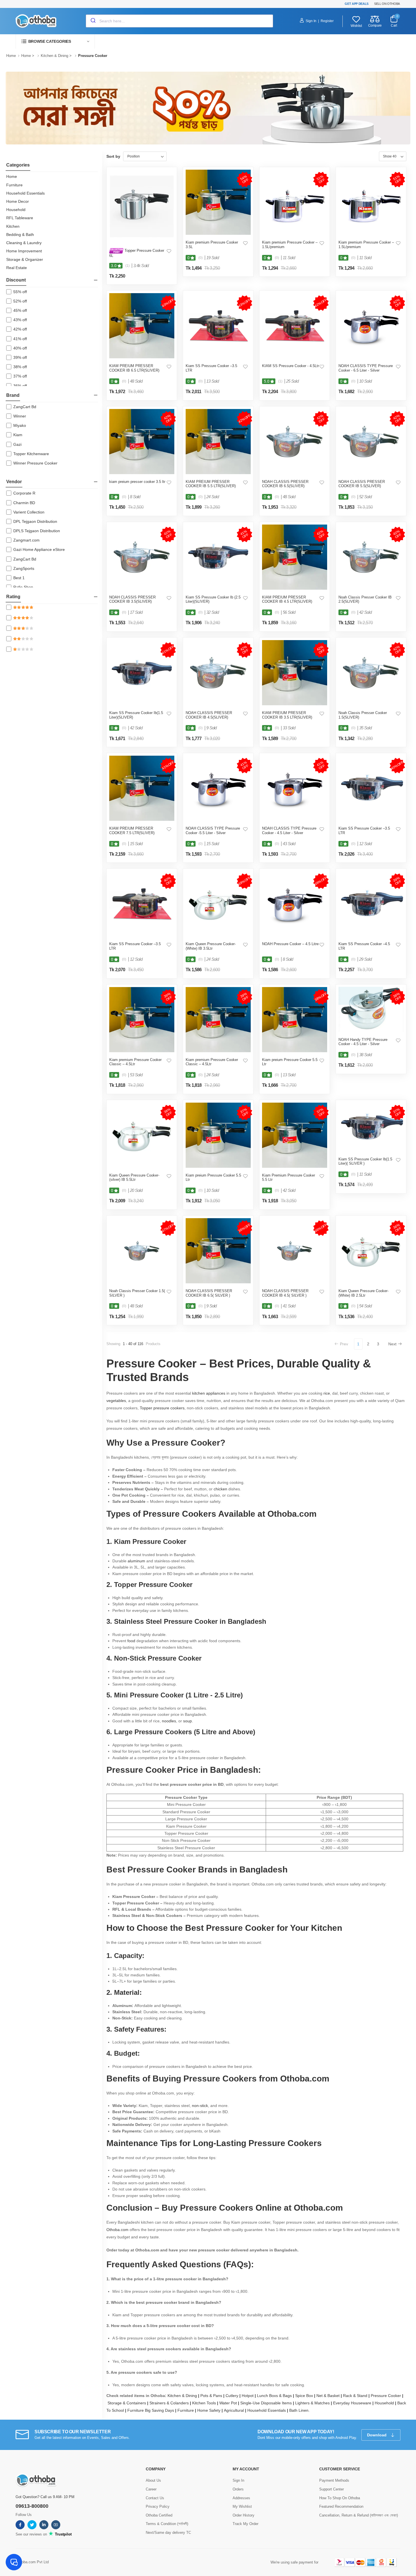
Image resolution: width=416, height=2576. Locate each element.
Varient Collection (29, 512)
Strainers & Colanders (171, 2403)
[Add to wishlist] (169, 251)
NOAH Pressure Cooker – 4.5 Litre (290, 944)
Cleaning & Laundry (24, 243)
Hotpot (249, 2396)
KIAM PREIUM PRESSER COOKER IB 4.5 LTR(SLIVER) (287, 599)
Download (377, 2435)
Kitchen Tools (206, 2403)
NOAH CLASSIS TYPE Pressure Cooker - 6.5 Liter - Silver (366, 368)
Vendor (14, 482)
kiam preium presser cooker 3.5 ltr (137, 482)
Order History (244, 2515)
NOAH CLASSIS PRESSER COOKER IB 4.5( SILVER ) (285, 1293)
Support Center (332, 2489)
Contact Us (155, 2498)
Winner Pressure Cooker (35, 463)
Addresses (241, 2498)
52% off (20, 301)
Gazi (17, 444)
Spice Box (306, 2396)
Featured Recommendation (341, 2506)
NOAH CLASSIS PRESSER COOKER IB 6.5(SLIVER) (285, 484)
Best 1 (19, 578)
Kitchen (13, 226)
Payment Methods (334, 2480)
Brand (13, 395)
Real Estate (17, 268)
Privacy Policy (158, 2506)
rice (327, 1393)
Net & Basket (330, 2396)
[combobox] (179, 21)
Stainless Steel (138, 1621)
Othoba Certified (159, 2515)
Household (16, 210)
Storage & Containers (128, 2403)
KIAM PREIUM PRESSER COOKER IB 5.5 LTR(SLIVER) (211, 484)
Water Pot (230, 2403)
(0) (201, 258)
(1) (127, 266)
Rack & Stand (357, 2396)
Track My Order (245, 2524)
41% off (20, 339)
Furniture (14, 185)
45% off (20, 310)
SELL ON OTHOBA (387, 4)
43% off (20, 320)
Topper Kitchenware (31, 454)
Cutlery (234, 2396)
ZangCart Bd (25, 407)
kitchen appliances (209, 1393)
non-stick (200, 2106)
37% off (20, 376)
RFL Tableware (20, 218)
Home (11, 56)
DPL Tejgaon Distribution (35, 521)
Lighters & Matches (314, 2403)
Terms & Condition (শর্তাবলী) (167, 2524)
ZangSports (24, 568)
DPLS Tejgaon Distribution (37, 531)
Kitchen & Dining (54, 56)
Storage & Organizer (25, 259)
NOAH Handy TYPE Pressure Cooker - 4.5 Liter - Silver (363, 1042)
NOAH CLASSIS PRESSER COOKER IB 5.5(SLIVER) (362, 484)
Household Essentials (25, 193)
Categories (18, 165)
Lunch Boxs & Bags (276, 2396)
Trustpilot (63, 2534)
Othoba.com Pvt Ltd (32, 2562)
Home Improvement (24, 251)
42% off (20, 329)
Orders (238, 2489)
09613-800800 (32, 2506)
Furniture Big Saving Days (152, 2410)
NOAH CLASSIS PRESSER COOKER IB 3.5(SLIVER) (132, 599)
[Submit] (93, 21)
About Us (153, 2480)
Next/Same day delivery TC (168, 2533)
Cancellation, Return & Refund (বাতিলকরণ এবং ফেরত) (359, 2515)
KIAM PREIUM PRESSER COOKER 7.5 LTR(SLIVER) (132, 831)
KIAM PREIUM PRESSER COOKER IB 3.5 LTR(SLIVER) (287, 715)
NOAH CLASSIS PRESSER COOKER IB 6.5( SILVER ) (209, 1293)
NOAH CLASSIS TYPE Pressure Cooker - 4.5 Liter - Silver (289, 831)
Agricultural (236, 2410)
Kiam (18, 435)
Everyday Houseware (354, 2403)
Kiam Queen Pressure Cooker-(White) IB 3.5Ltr (211, 946)
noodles (169, 1721)
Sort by (113, 156)
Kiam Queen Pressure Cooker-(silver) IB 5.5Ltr (134, 1178)
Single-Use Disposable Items (268, 2403)
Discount (16, 280)
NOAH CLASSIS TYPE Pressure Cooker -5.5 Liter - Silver (213, 831)
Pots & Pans (213, 2396)
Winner (20, 416)
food (131, 1641)
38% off (20, 367)
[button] (55, 41)
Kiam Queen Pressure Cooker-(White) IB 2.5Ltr (364, 1293)
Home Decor (18, 201)
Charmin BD (24, 503)
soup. (188, 1721)
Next (392, 1344)
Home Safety (211, 2410)
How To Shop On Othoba (340, 2498)
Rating (13, 597)
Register (327, 21)
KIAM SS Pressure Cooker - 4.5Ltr (290, 366)
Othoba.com (117, 2230)
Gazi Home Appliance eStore (39, 549)
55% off (20, 292)
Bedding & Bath (20, 235)
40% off (20, 348)
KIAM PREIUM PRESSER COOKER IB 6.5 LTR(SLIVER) (134, 368)
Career (151, 2489)
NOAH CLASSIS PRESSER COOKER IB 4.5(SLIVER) (209, 715)
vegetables (116, 1401)
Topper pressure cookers (162, 1408)
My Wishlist (242, 2506)
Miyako (20, 425)
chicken (220, 1489)
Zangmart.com (26, 540)
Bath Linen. (299, 2410)
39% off (20, 357)
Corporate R (24, 493)
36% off (20, 386)
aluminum (136, 1561)
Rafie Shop (23, 587)
